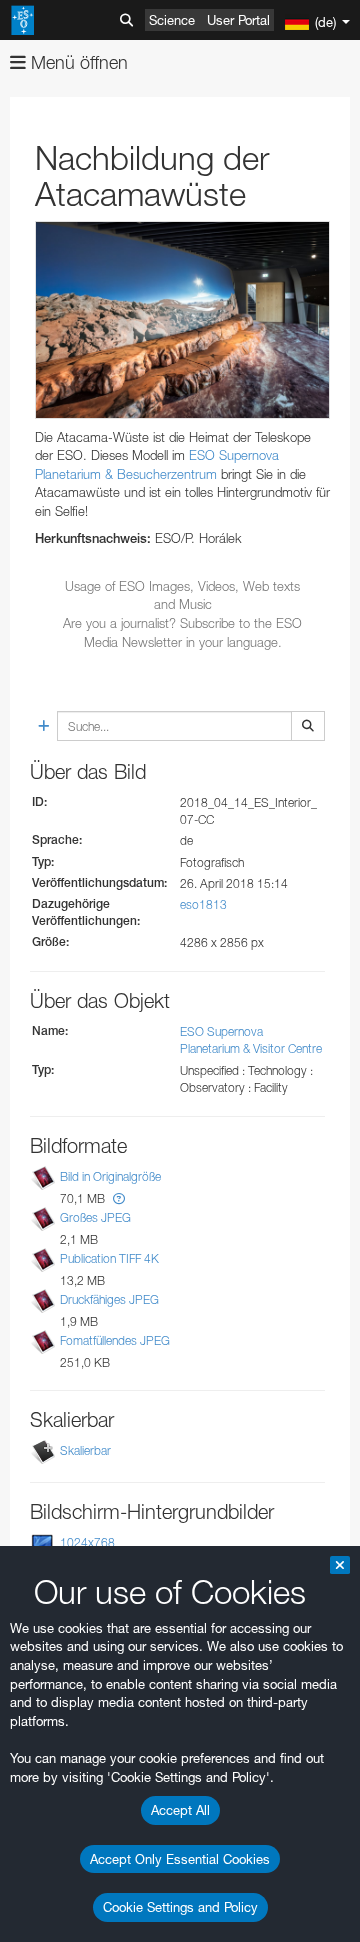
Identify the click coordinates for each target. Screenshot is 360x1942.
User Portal (238, 20)
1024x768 (87, 1542)
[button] (119, 1198)
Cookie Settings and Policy (180, 1907)
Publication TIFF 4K (109, 1258)
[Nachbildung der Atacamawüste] (182, 319)
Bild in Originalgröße (110, 1176)
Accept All (180, 1810)
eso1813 (203, 904)
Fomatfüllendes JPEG (115, 1341)
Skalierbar (85, 1450)
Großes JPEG (95, 1217)
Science (172, 20)
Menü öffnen (77, 62)
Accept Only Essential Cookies (180, 1859)
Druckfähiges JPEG (109, 1299)
